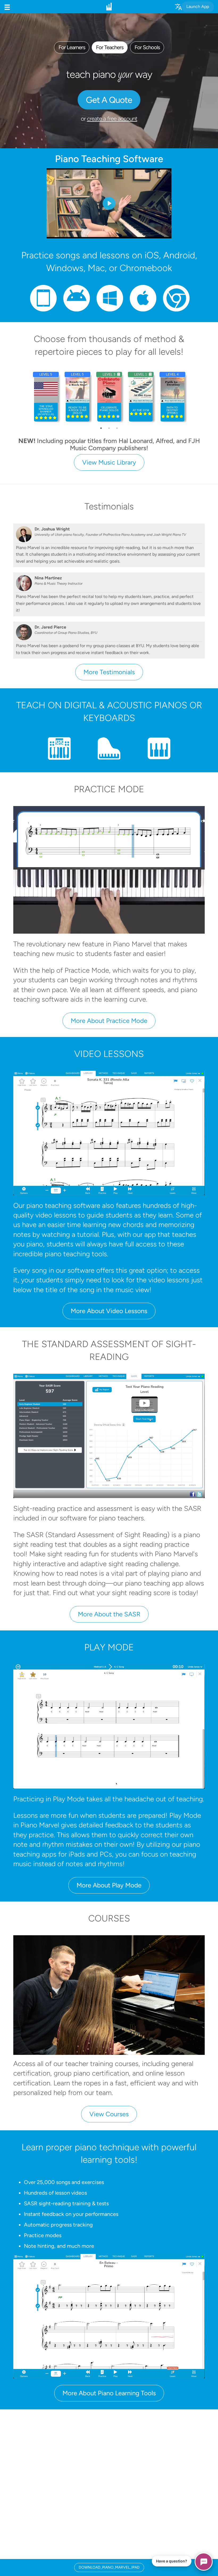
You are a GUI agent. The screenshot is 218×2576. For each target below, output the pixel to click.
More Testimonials (109, 672)
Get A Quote (109, 100)
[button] (7, 7)
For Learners (72, 47)
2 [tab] (109, 428)
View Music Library (109, 462)
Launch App (198, 7)
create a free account (112, 119)
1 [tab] (101, 428)
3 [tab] (117, 428)
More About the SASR (109, 1614)
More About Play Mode (109, 1885)
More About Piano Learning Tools (109, 2393)
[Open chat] (204, 2562)
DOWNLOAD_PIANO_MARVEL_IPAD (109, 2567)
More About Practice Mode (109, 1021)
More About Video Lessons (109, 1311)
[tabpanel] (141, 397)
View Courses (109, 2114)
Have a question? (172, 2561)
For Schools (147, 47)
